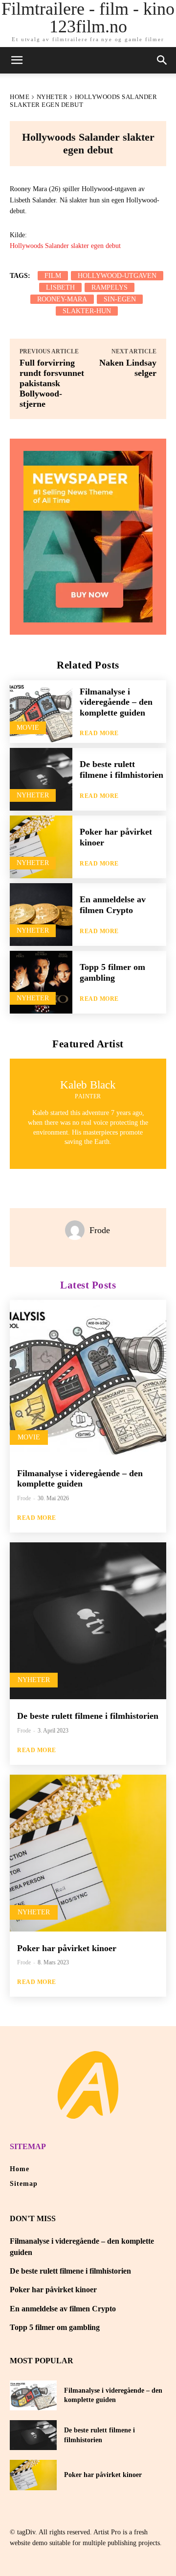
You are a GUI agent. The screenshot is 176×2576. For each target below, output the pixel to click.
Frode (100, 1230)
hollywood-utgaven (117, 276)
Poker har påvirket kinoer (67, 1948)
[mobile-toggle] (17, 60)
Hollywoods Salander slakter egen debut (65, 246)
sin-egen (120, 299)
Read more (99, 733)
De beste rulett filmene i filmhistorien (121, 769)
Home (20, 97)
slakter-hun (87, 311)
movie (28, 728)
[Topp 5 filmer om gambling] (41, 982)
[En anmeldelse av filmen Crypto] (41, 915)
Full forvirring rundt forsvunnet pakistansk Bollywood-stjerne (52, 383)
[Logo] (88, 2085)
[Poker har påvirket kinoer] (41, 847)
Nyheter (52, 97)
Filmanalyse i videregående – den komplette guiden (116, 702)
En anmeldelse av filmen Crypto (113, 905)
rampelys (110, 287)
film (53, 276)
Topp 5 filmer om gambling (112, 972)
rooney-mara (62, 299)
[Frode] (77, 1230)
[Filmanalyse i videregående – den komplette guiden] (41, 712)
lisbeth (60, 287)
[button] (162, 60)
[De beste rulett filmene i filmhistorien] (41, 779)
